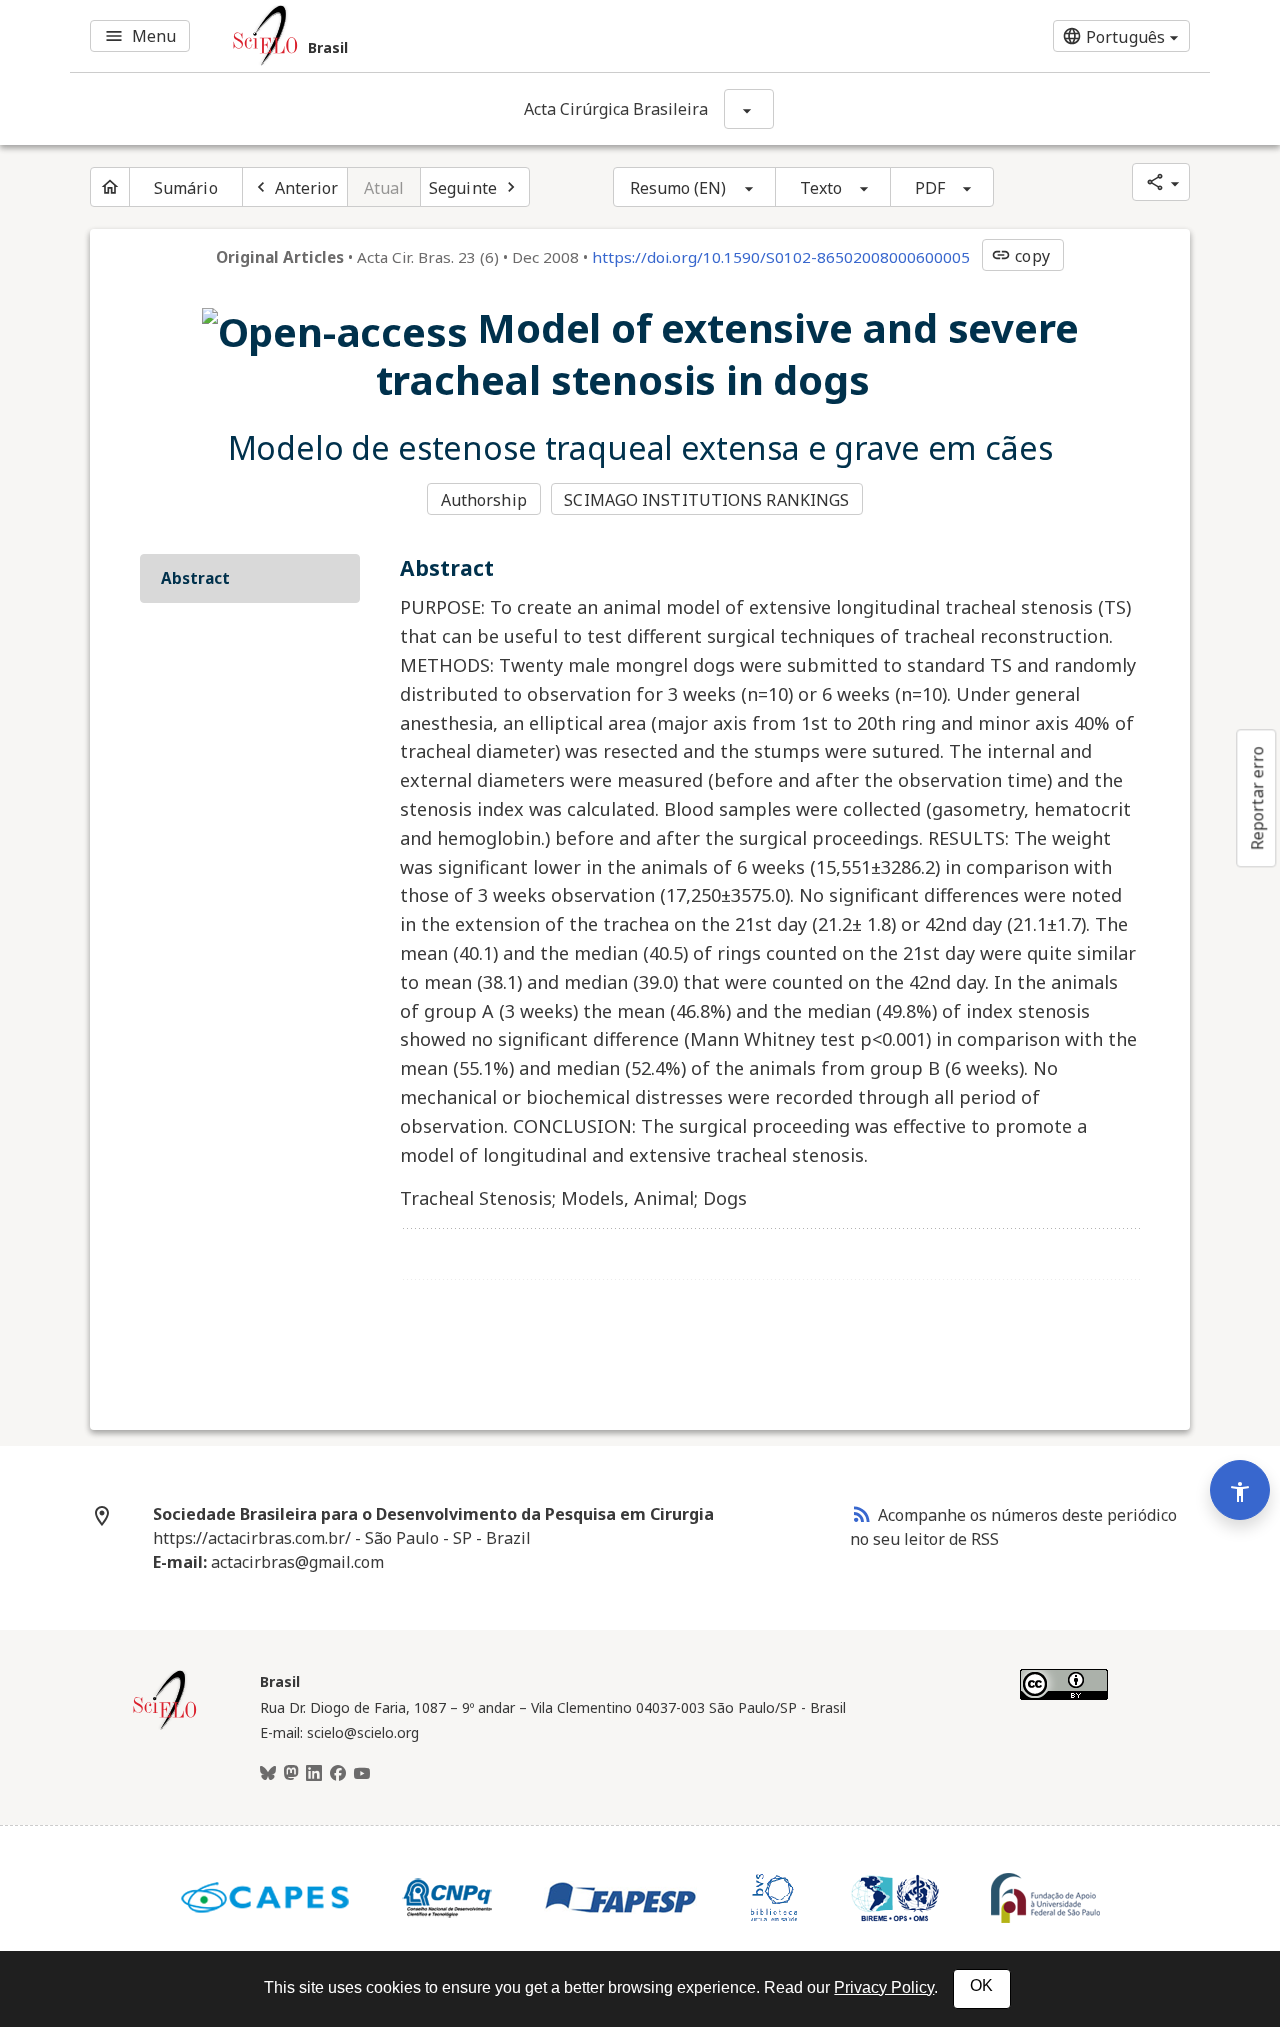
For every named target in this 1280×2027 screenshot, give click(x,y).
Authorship (484, 500)
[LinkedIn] (314, 1774)
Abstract (195, 578)
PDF (930, 188)
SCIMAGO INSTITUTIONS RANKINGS (706, 500)
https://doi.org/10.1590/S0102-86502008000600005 (781, 257)
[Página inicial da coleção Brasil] (165, 1727)
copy (1020, 256)
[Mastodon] (291, 1774)
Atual (384, 188)
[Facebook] (338, 1774)
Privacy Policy (884, 1987)
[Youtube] (362, 1774)
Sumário (186, 188)
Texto (821, 188)
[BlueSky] (268, 1774)
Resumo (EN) (678, 188)
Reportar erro (1257, 798)
